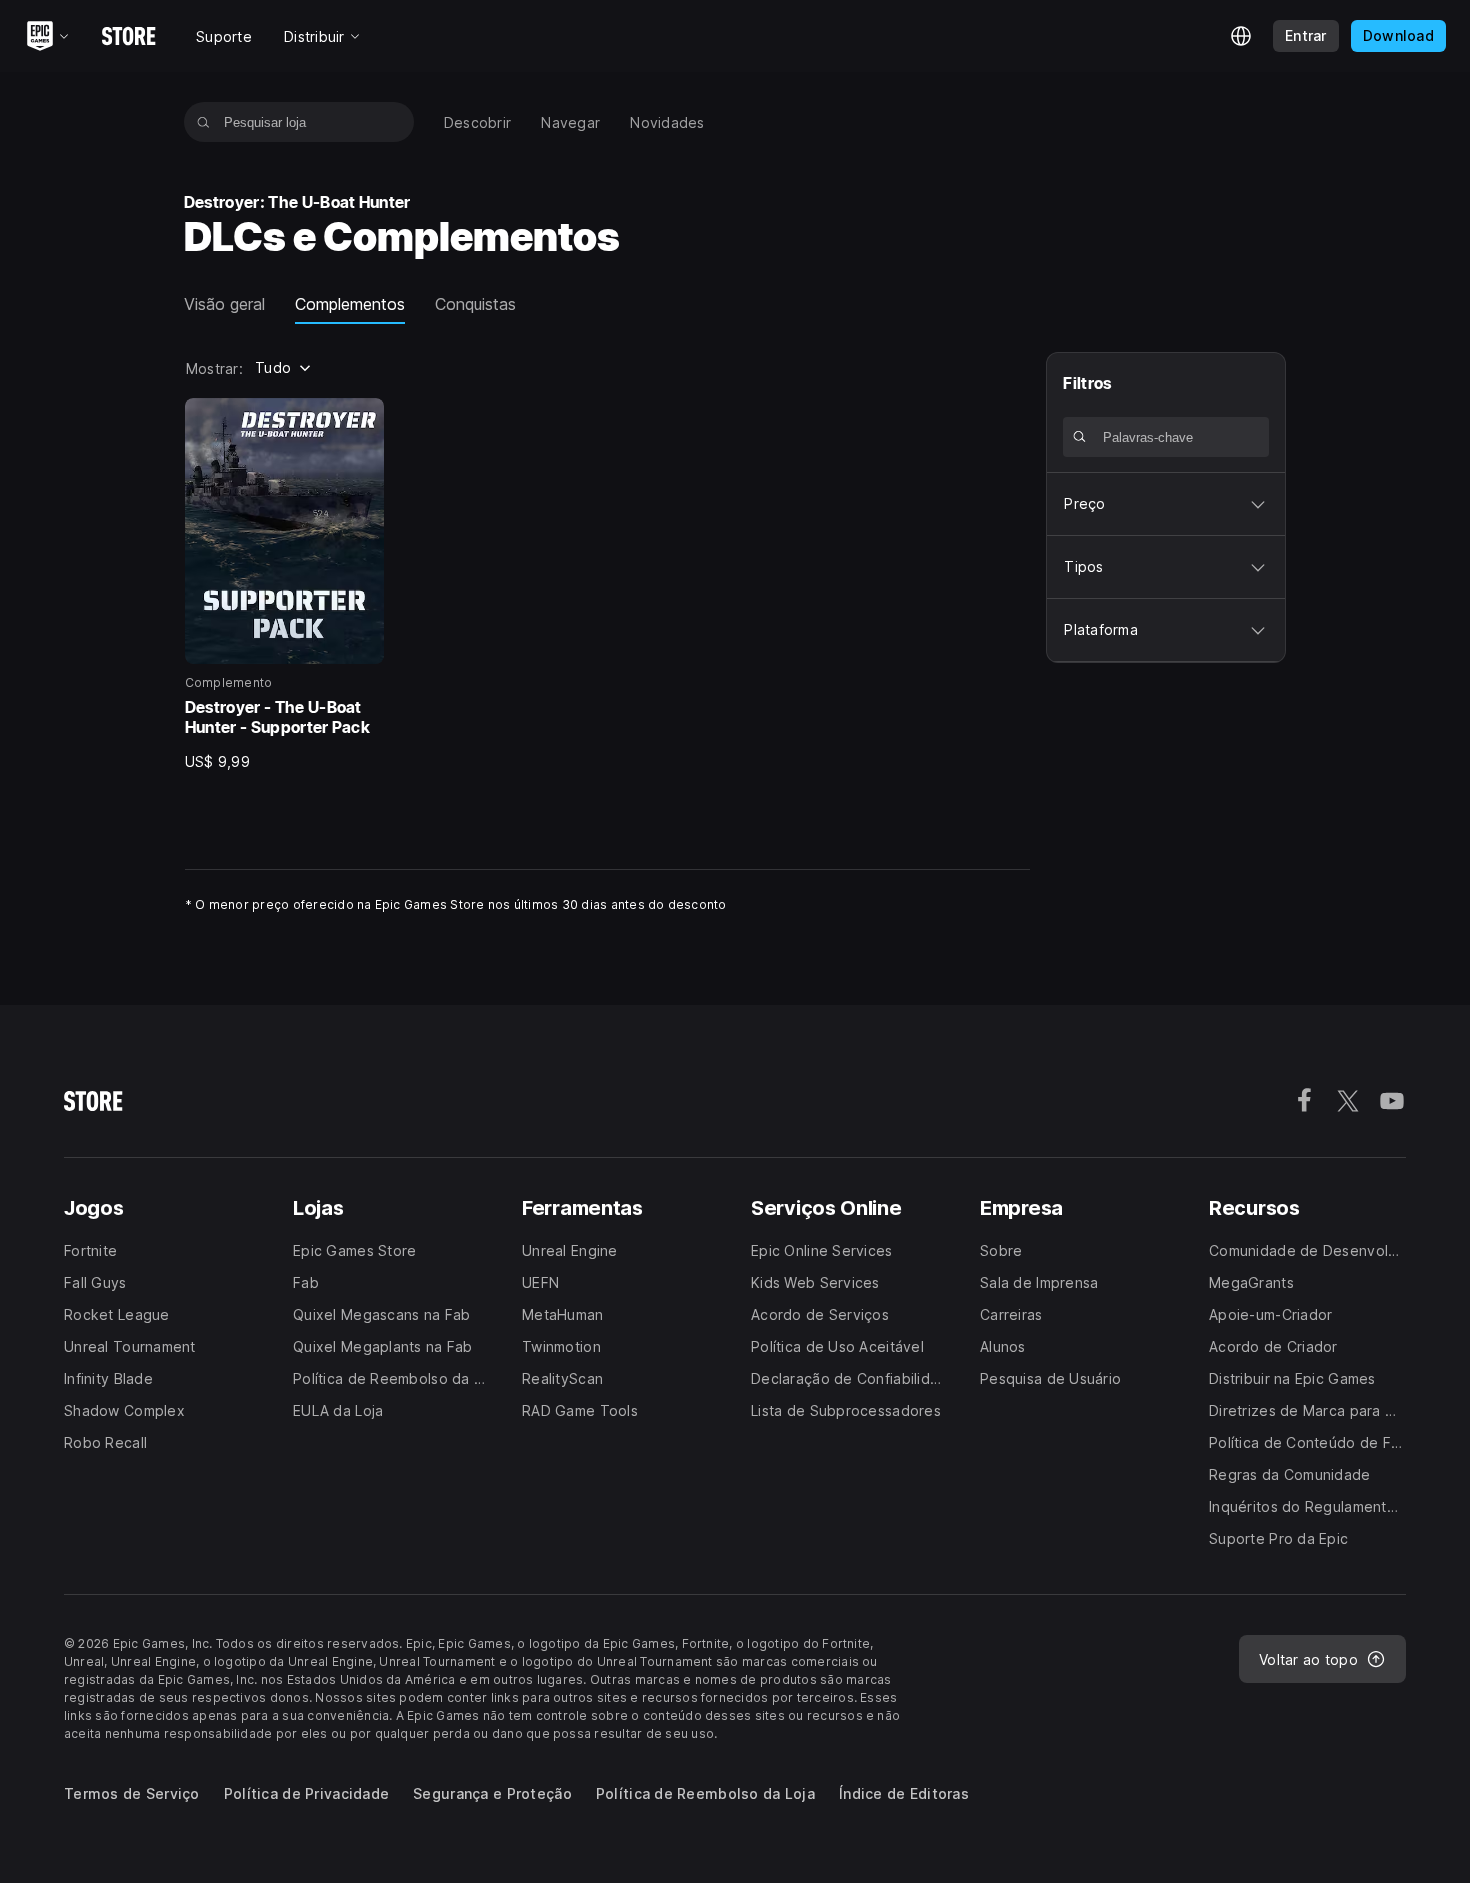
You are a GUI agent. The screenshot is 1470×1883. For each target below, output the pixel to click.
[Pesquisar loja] (203, 122)
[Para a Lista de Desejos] (362, 420)
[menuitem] (478, 122)
